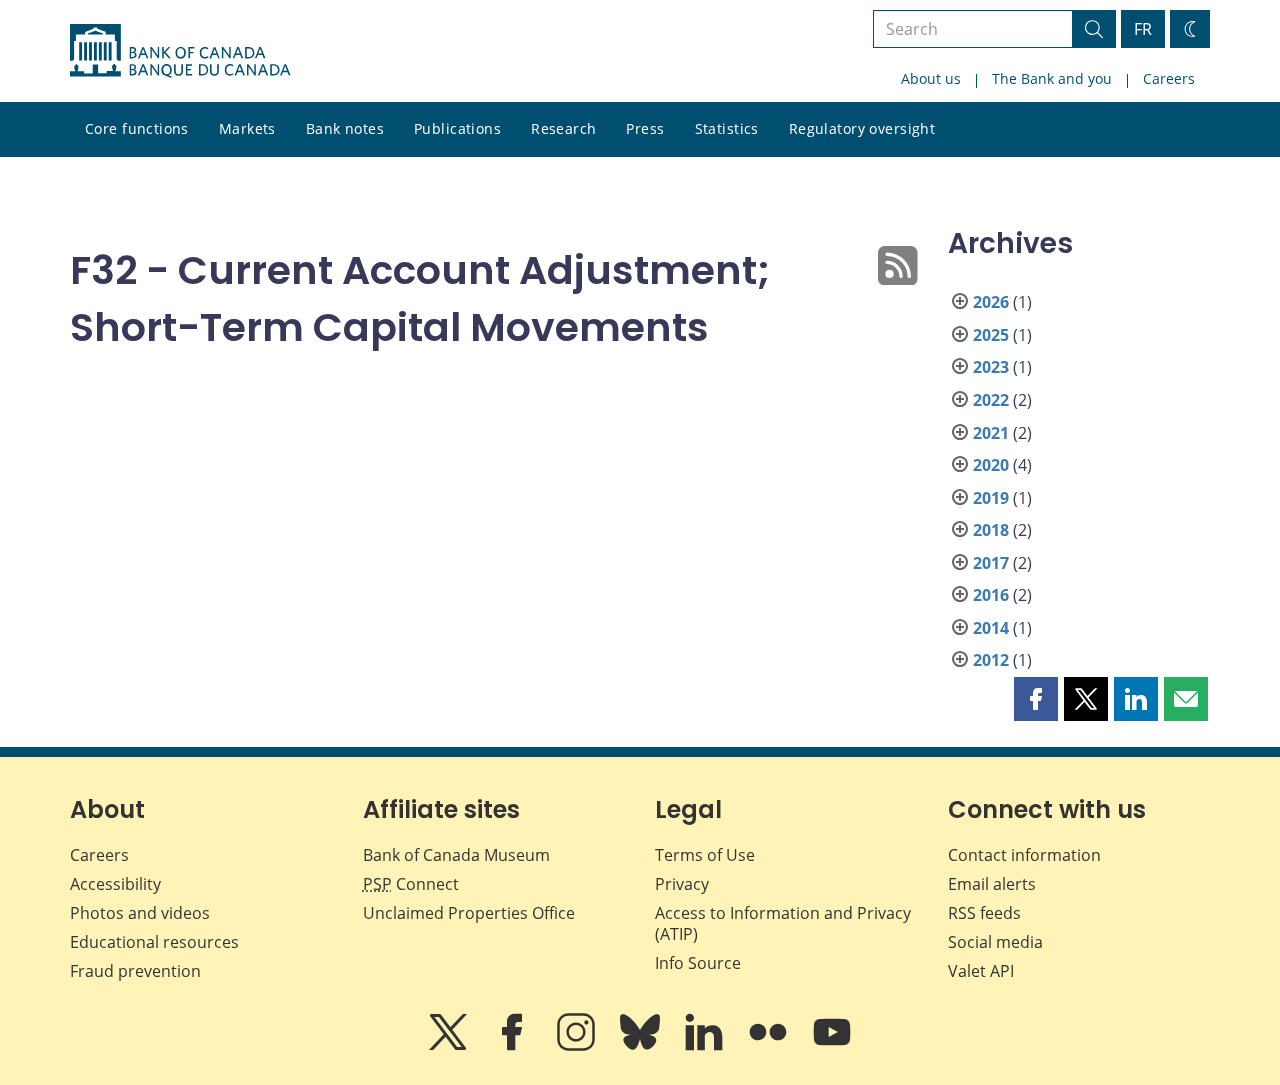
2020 (991, 465)
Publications (457, 128)
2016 (991, 595)
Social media (995, 942)
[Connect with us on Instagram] (578, 1046)
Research (563, 128)
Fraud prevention (135, 971)
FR (1143, 29)
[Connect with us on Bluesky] (642, 1046)
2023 (991, 367)
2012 (991, 660)
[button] (1036, 699)
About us (931, 78)
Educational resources (154, 942)
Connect (411, 884)
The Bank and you (1052, 78)
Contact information (1024, 855)
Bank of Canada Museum (456, 855)
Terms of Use (705, 855)
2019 (991, 498)
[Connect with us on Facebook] (514, 1046)
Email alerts (992, 884)
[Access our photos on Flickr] (770, 1046)
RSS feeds (984, 913)
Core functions (137, 128)
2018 (991, 530)
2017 (991, 563)
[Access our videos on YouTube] (832, 1046)
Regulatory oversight (862, 128)
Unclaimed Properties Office (469, 913)
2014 (991, 628)
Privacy (682, 884)
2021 (991, 433)
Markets (247, 128)
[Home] (180, 51)
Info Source (698, 963)
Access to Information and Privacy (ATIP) (783, 923)
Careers (1169, 78)
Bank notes (345, 128)
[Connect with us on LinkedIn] (706, 1046)
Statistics (727, 128)
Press (645, 128)
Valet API (981, 971)
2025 (991, 335)
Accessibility (115, 884)
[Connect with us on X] (450, 1046)
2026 (991, 302)
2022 (991, 400)
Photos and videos (140, 913)
